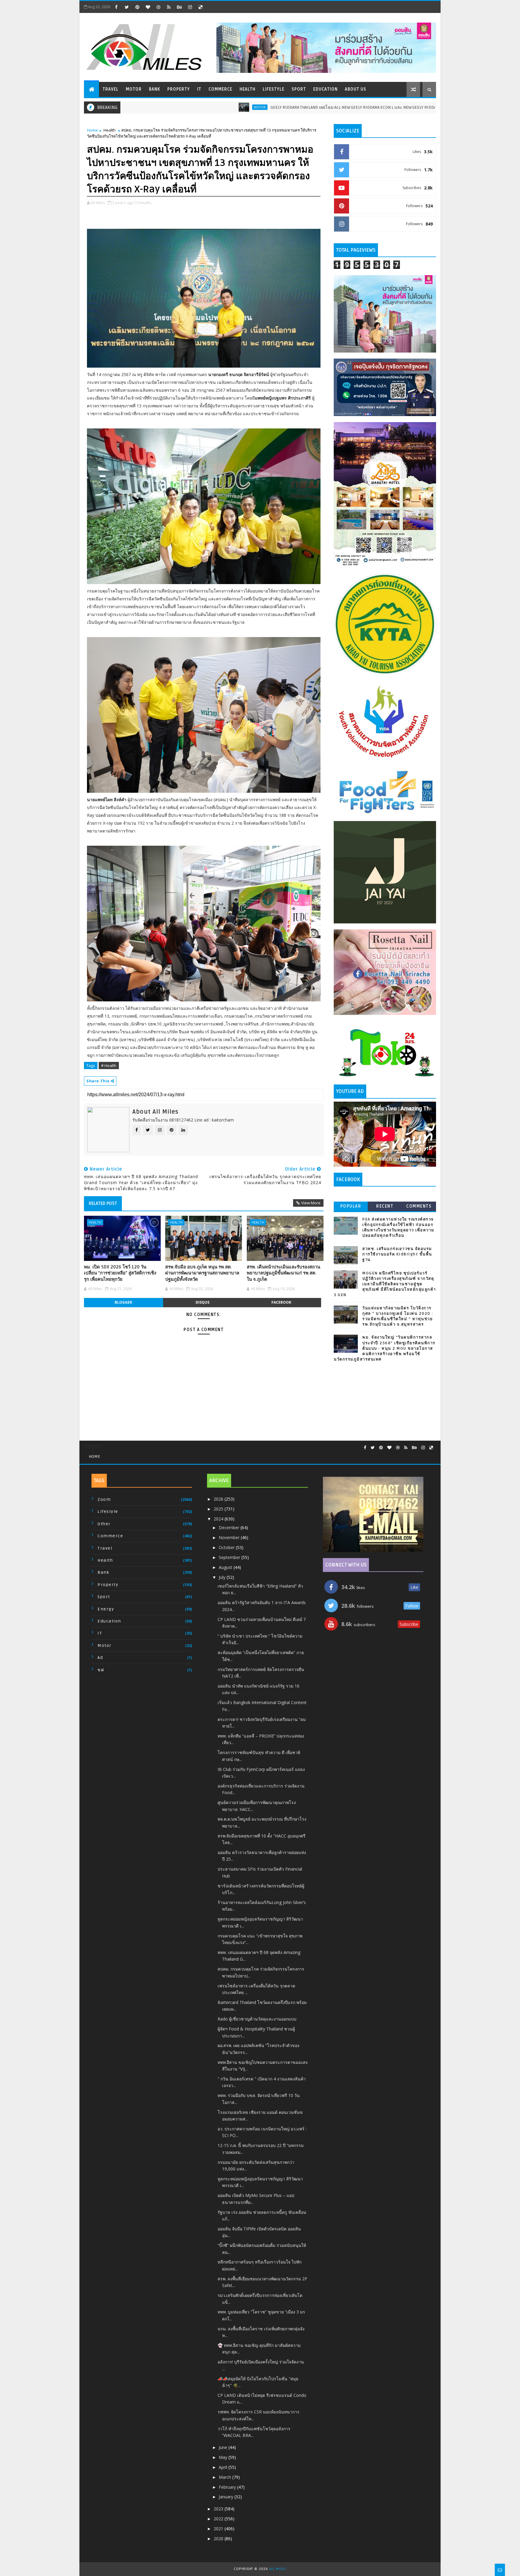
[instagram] (190, 7)
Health (248, 89)
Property (179, 89)
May (224, 2457)
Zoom (104, 1500)
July (223, 1577)
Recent (385, 1206)
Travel (111, 89)
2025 (219, 1509)
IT (199, 89)
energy (106, 1609)
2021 (219, 2529)
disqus (203, 1302)
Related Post (103, 1203)
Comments (419, 1206)
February (228, 2487)
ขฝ (101, 1670)
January (227, 2497)
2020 (219, 2539)
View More (311, 1203)
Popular (351, 1206)
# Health (109, 1066)
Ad (100, 1658)
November (230, 1537)
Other (104, 1524)
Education (325, 89)
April (224, 2467)
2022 (219, 2519)
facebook (281, 1302)
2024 (219, 1519)
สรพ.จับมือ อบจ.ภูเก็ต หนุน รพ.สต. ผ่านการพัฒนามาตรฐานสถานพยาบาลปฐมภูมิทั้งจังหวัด (202, 1273)
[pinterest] (137, 7)
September (230, 1557)
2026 (219, 1499)
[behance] (179, 7)
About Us (356, 89)
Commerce (220, 89)
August (226, 1567)
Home (92, 130)
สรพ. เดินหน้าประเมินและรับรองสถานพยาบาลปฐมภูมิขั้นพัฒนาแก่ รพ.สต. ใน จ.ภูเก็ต (283, 1273)
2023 (219, 2509)
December (230, 1528)
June (224, 2447)
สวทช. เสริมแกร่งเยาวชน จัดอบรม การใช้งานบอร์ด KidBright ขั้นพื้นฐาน (397, 1254)
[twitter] (127, 7)
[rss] (169, 7)
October (227, 1547)
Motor (134, 89)
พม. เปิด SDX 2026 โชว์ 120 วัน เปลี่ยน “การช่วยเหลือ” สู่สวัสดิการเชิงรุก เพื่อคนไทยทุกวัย (120, 1273)
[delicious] (200, 7)
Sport (299, 89)
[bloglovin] (148, 7)
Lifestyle (274, 89)
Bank (155, 89)
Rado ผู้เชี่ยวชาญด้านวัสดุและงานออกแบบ (257, 2019)
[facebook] (116, 7)
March (226, 2477)
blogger (123, 1302)
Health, (145, 203)
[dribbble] (158, 7)
